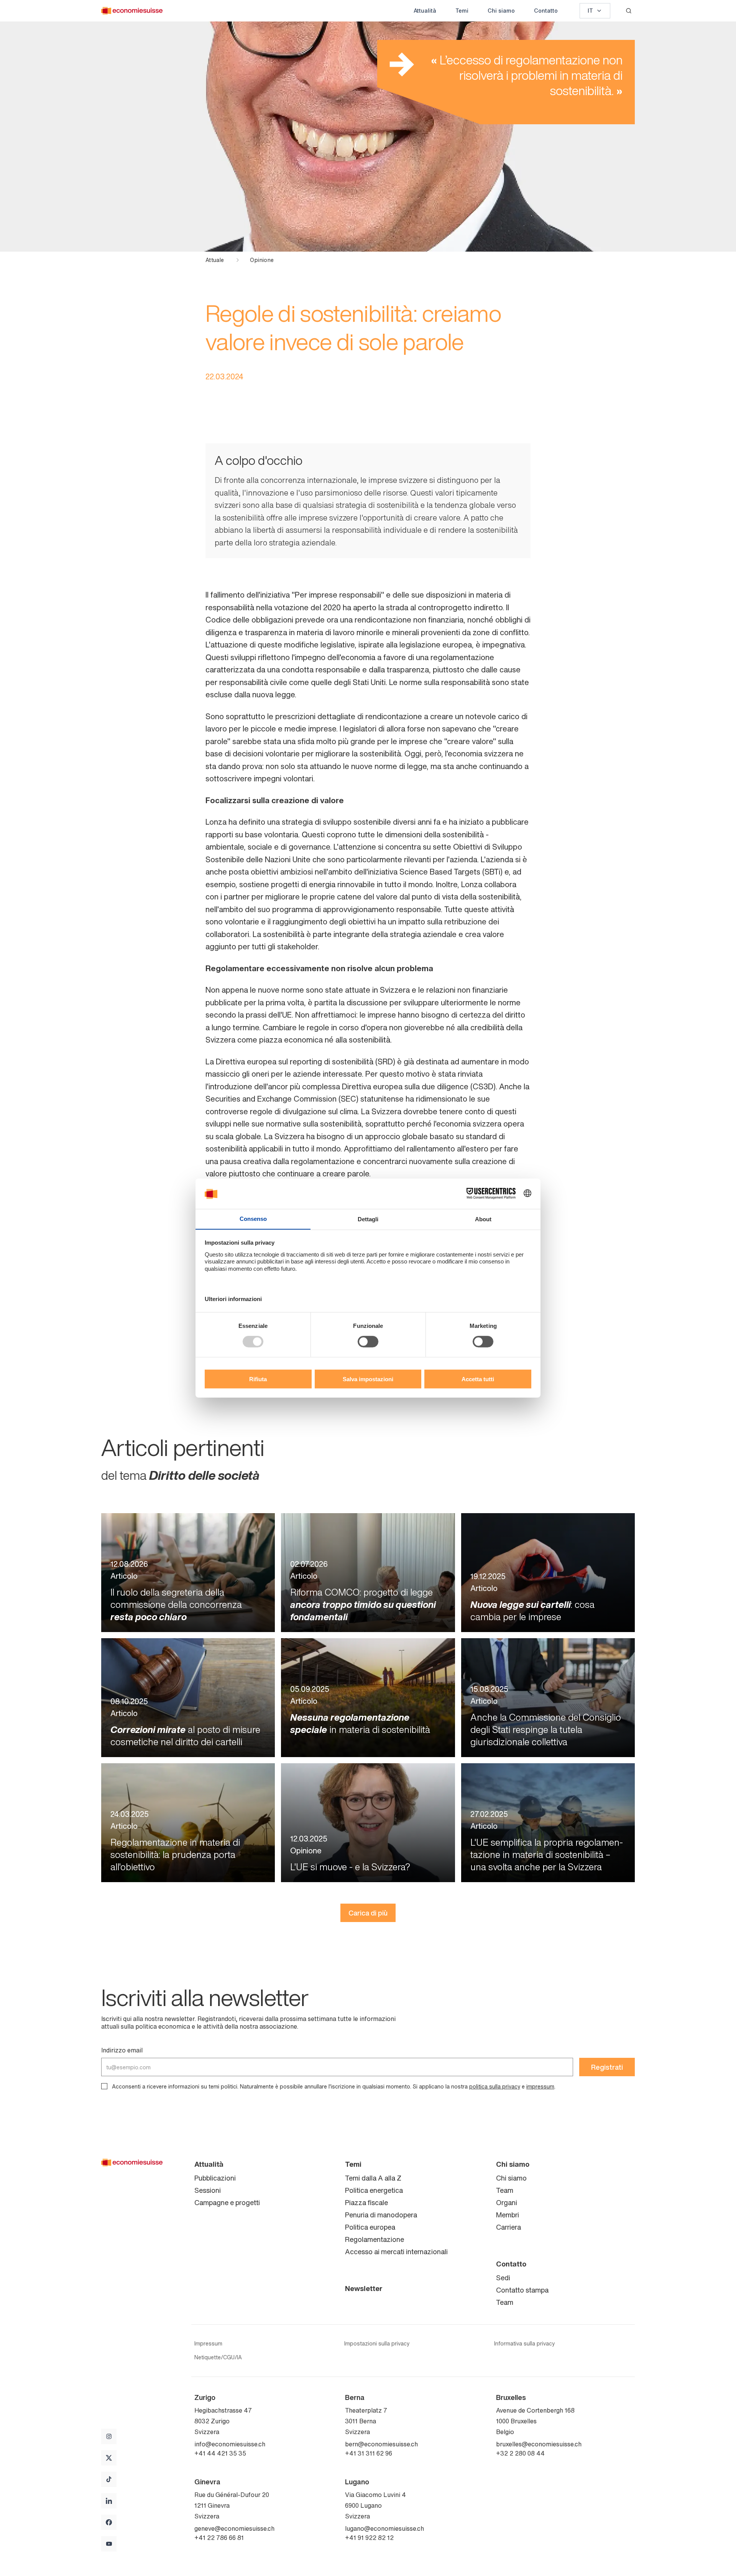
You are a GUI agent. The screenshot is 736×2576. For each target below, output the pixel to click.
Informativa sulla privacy (524, 2344)
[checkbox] (104, 2086)
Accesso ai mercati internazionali (396, 2252)
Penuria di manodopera (381, 2215)
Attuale (215, 260)
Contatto (546, 11)
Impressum (208, 2344)
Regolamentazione (375, 2239)
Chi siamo (501, 11)
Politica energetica (374, 2190)
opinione (262, 260)
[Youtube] (109, 2544)
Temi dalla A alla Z (373, 2178)
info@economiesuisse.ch (230, 2444)
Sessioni (208, 2190)
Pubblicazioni (215, 2178)
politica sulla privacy (495, 2086)
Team (505, 2190)
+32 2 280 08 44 (520, 2453)
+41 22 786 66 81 (219, 2538)
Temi (462, 11)
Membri (508, 2215)
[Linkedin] (109, 2501)
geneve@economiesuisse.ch (234, 2528)
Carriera (508, 2227)
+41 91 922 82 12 (369, 2538)
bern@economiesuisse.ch (381, 2444)
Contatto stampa (522, 2290)
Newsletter (364, 2288)
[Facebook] (109, 2522)
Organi (507, 2202)
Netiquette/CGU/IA (218, 2357)
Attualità (425, 11)
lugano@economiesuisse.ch (384, 2528)
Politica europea (370, 2227)
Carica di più (368, 1913)
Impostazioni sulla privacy (377, 2344)
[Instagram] (109, 2436)
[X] (109, 2458)
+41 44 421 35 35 (220, 2453)
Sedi (503, 2278)
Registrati (607, 2067)
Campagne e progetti (227, 2202)
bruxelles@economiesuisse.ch (539, 2444)
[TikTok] (109, 2479)
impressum (540, 2086)
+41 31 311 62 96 (369, 2453)
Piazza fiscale (366, 2202)
